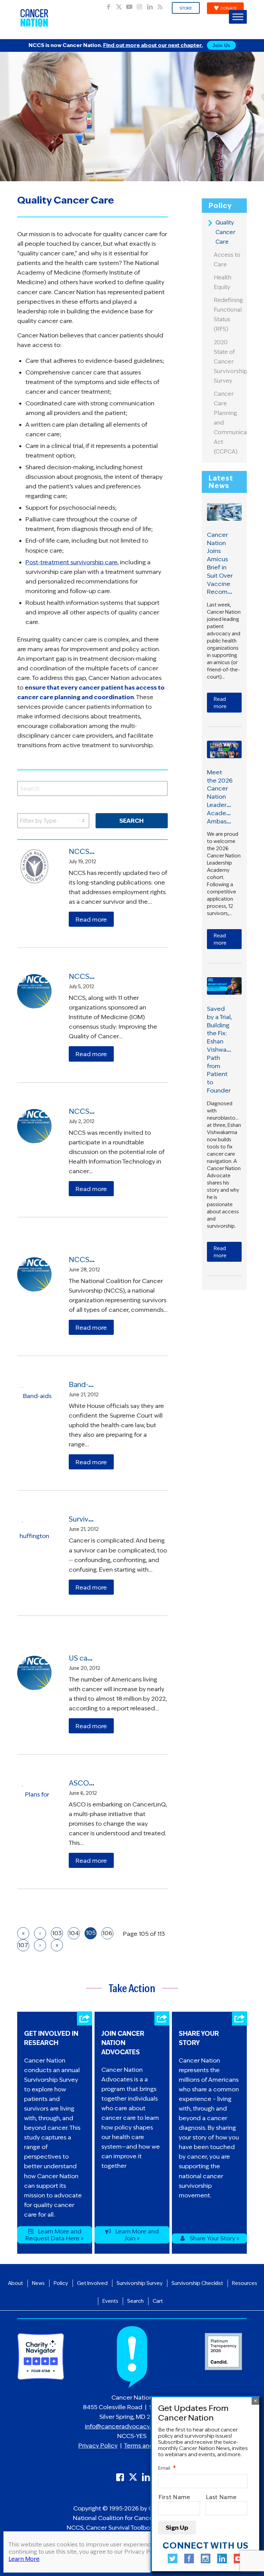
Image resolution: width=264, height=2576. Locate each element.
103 (57, 1933)
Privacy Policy (98, 2446)
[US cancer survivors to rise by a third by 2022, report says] (34, 1673)
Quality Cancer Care (225, 232)
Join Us (221, 45)
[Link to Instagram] (139, 5)
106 (107, 1933)
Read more (91, 920)
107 (23, 1945)
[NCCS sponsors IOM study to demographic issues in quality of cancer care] (34, 991)
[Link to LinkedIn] (150, 5)
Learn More (24, 2559)
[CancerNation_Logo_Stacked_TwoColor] (34, 18)
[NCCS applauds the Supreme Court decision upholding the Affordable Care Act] (34, 1274)
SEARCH (131, 821)
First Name (174, 2497)
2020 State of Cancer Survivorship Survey (229, 362)
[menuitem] (186, 8)
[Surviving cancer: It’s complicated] (34, 1534)
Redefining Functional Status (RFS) (228, 315)
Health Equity (223, 282)
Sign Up (177, 2528)
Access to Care (227, 260)
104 (74, 1933)
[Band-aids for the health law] (34, 1399)
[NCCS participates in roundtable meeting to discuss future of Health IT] (34, 1126)
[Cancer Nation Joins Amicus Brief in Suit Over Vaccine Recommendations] (224, 512)
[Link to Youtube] (129, 5)
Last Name (221, 2497)
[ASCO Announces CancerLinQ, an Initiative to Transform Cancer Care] (34, 1798)
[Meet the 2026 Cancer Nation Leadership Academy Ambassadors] (224, 749)
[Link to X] (119, 5)
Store (186, 8)
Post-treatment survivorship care (71, 562)
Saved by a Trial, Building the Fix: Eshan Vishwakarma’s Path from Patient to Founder (227, 1050)
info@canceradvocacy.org (122, 2426)
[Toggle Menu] (238, 17)
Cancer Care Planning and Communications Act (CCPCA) (229, 423)
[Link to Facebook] (108, 5)
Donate (229, 8)
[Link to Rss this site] (160, 5)
